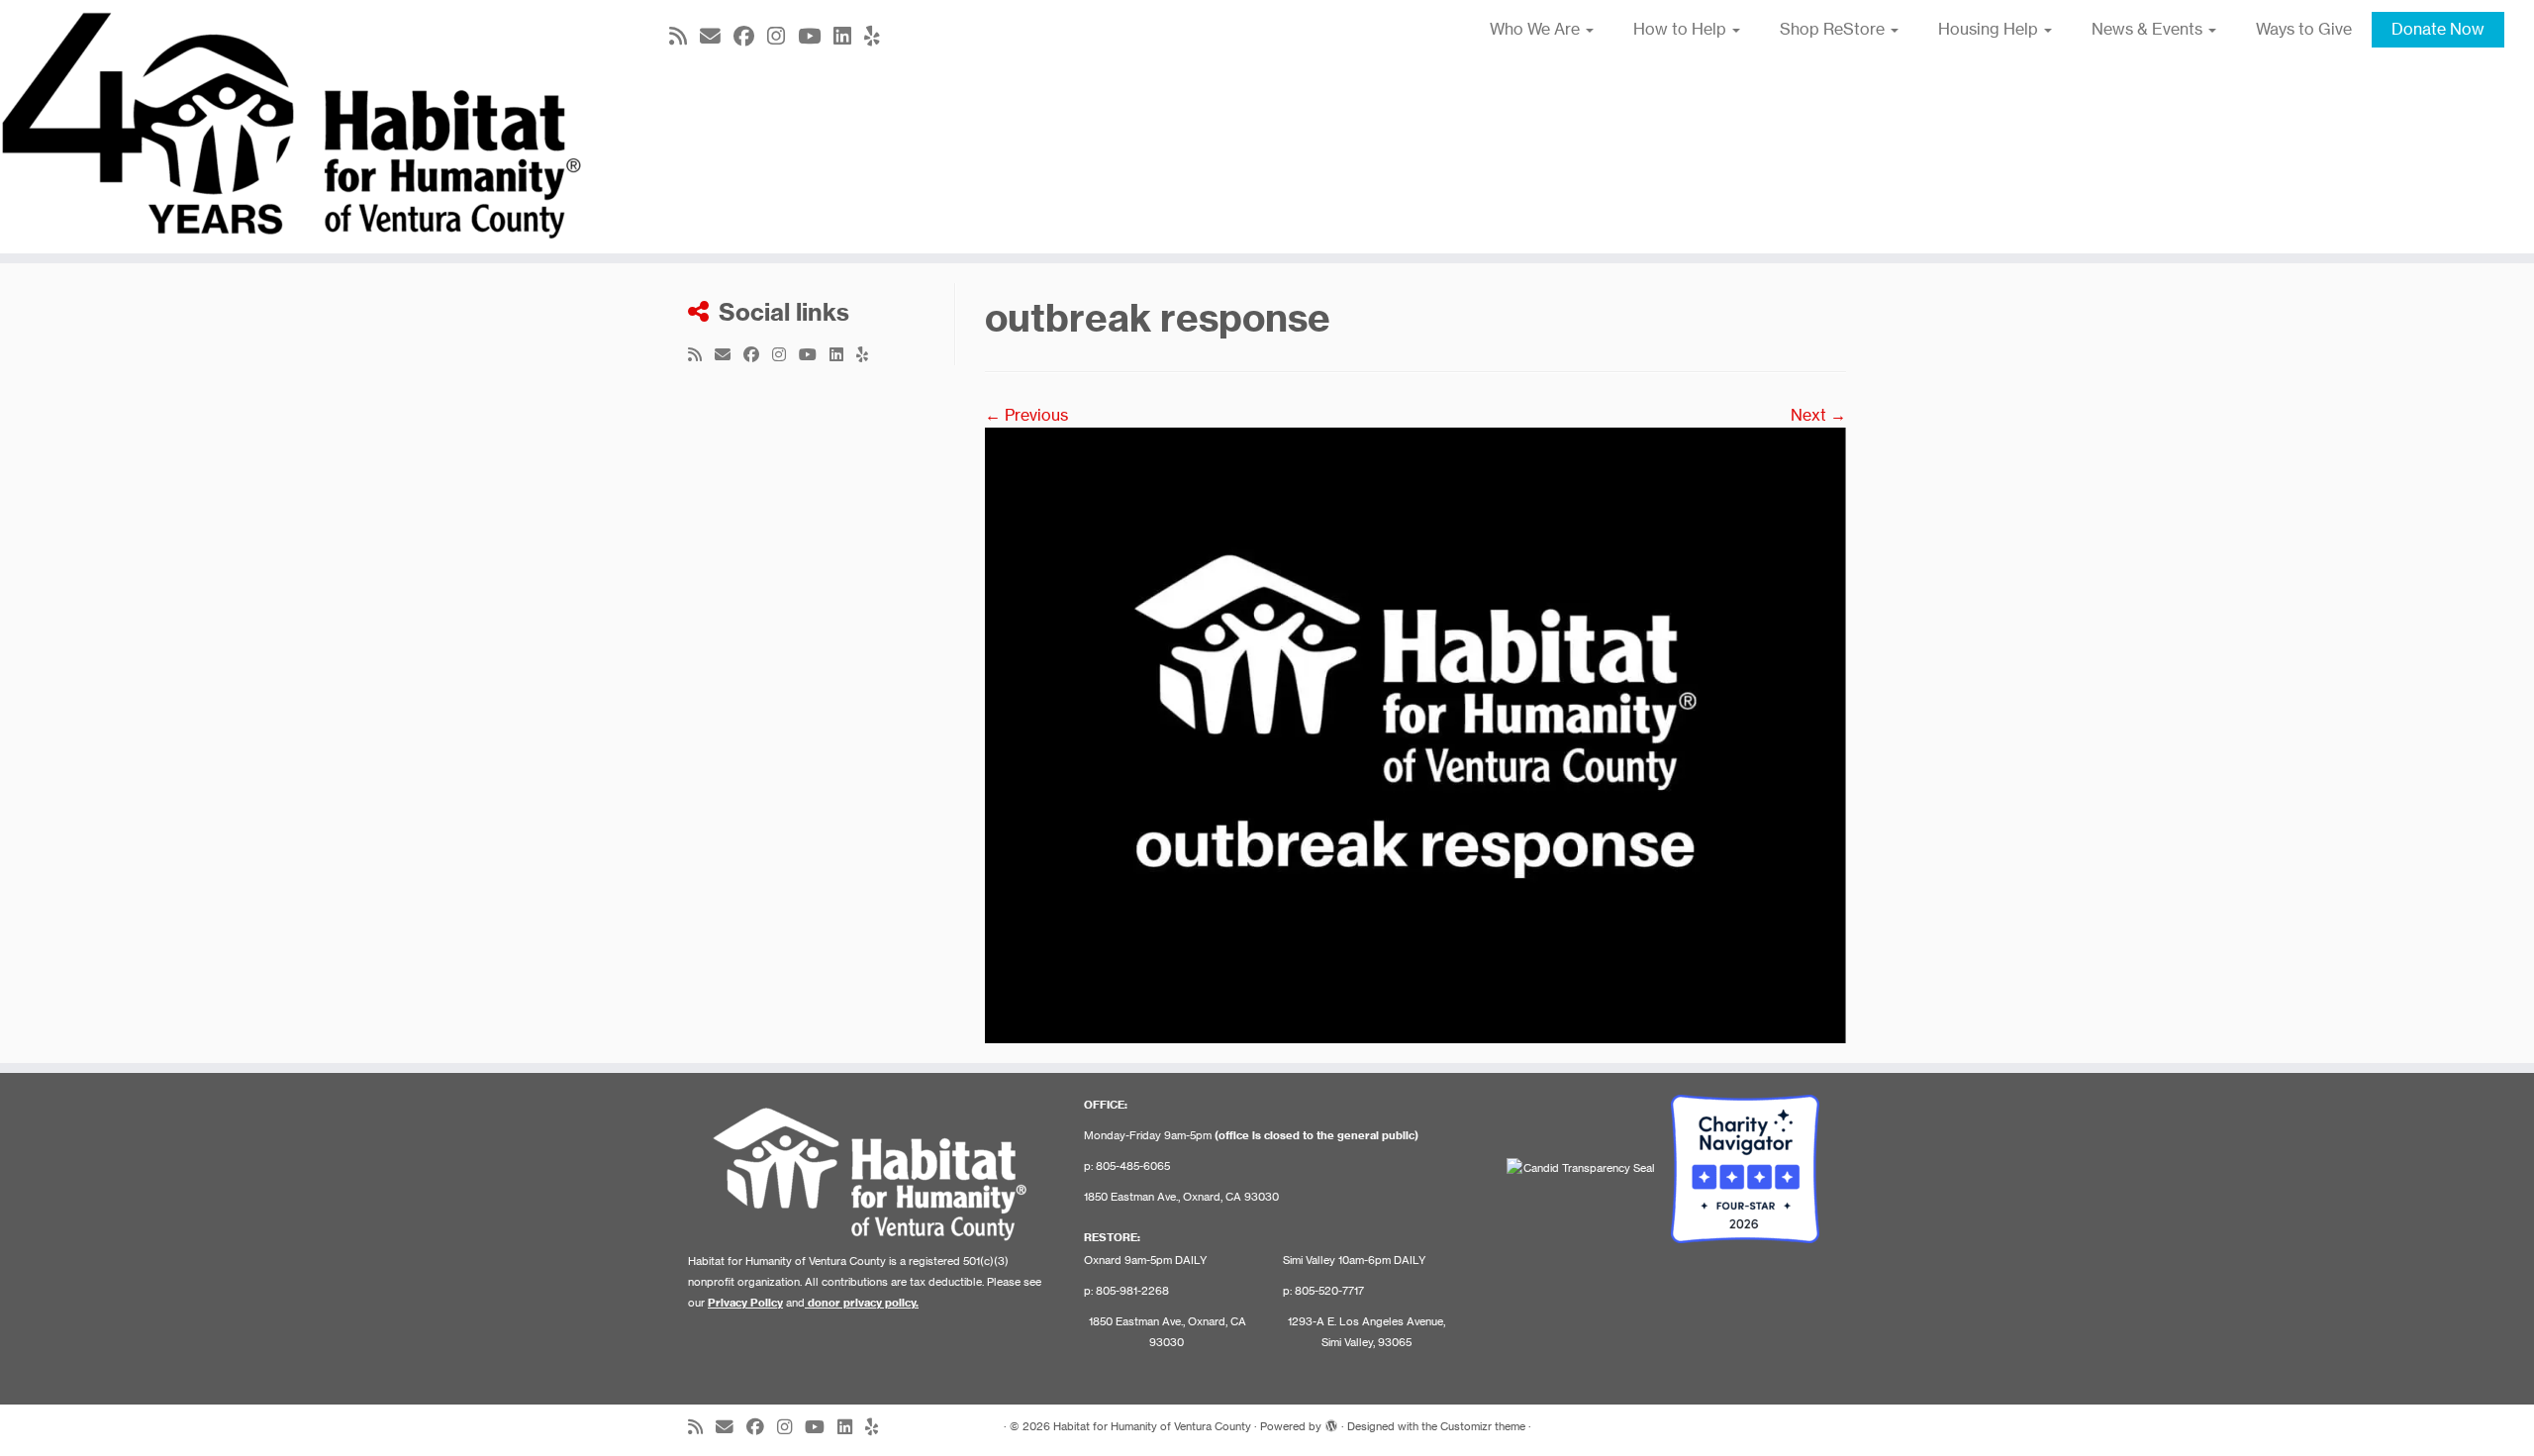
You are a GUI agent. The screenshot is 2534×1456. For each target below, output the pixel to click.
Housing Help (1990, 29)
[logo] (1415, 733)
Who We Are (1537, 29)
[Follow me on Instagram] (782, 36)
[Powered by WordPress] (1331, 1422)
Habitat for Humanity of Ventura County (1152, 1426)
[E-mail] (717, 36)
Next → (1818, 415)
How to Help (1682, 29)
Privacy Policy (745, 1303)
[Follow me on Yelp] (878, 36)
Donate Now (2438, 29)
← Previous (1026, 415)
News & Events (2149, 29)
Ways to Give (2304, 29)
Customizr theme (1483, 1426)
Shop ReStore (1834, 29)
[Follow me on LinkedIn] (849, 36)
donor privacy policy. (863, 1303)
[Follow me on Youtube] (816, 36)
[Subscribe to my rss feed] (684, 36)
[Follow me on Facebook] (750, 36)
